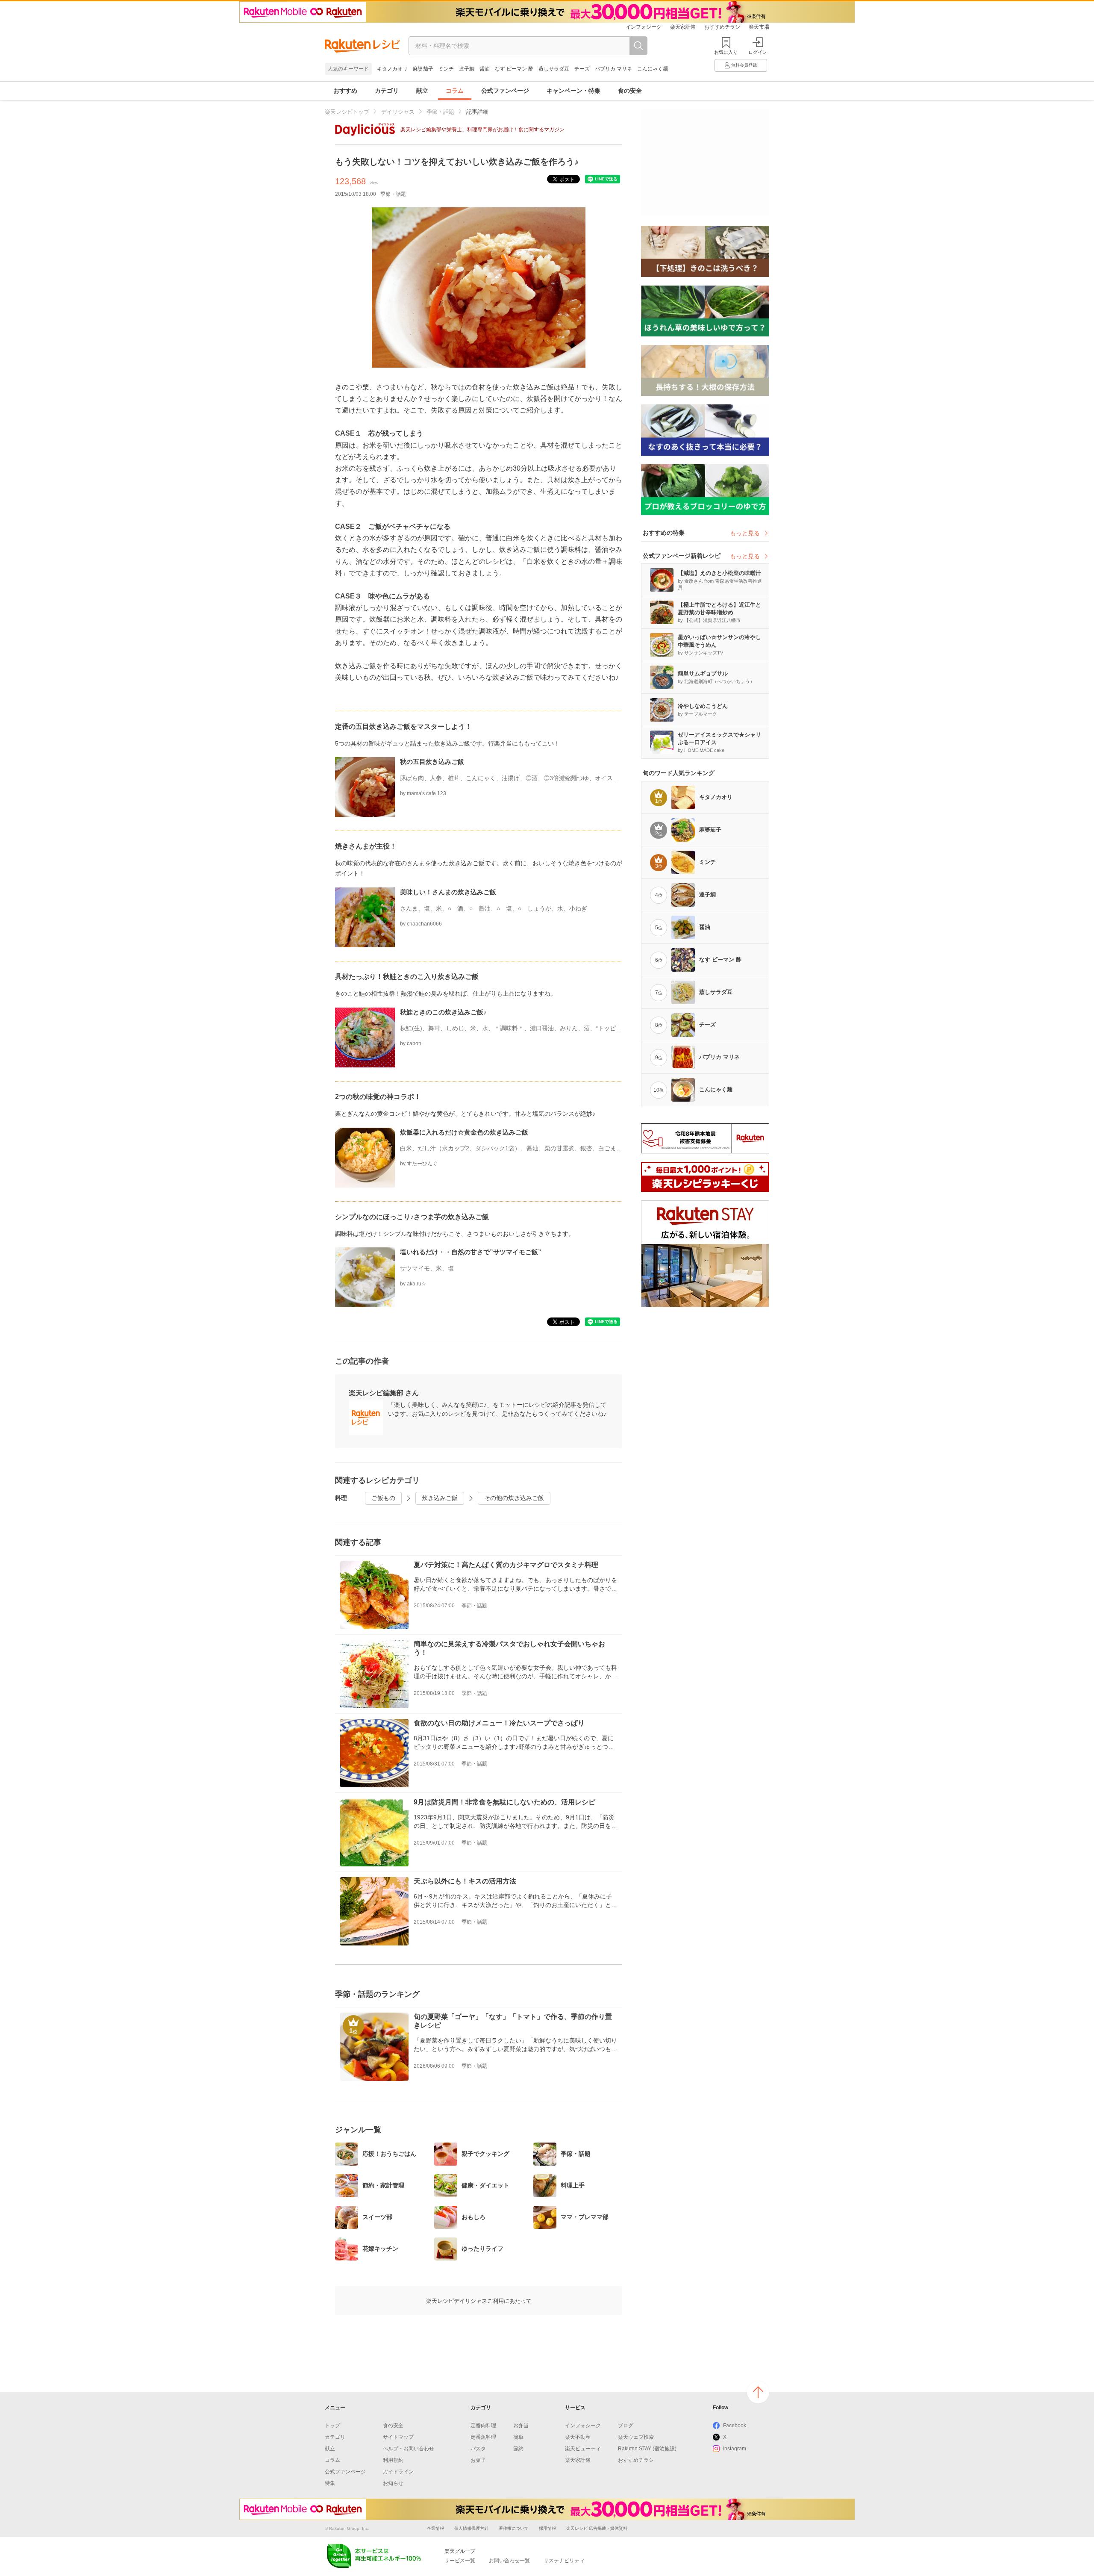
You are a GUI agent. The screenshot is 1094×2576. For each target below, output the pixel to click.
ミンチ (446, 69)
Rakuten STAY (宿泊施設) (647, 2449)
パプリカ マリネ (613, 69)
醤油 (485, 69)
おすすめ (345, 91)
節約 (518, 2449)
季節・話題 (440, 112)
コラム (455, 91)
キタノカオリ (392, 69)
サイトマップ (398, 2437)
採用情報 (547, 2528)
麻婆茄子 (423, 69)
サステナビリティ (564, 2561)
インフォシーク (644, 27)
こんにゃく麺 (653, 69)
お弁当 (521, 2426)
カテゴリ (387, 91)
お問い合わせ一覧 (509, 2561)
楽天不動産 (578, 2437)
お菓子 (478, 2460)
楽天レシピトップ (347, 112)
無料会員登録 (744, 65)
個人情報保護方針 (471, 2528)
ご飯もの (383, 1498)
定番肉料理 (483, 2426)
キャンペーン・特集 (573, 91)
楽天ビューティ (583, 2449)
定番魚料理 (483, 2437)
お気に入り (726, 52)
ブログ (626, 2426)
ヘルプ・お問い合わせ (409, 2449)
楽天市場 (759, 27)
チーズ (582, 69)
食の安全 (630, 91)
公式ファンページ (505, 91)
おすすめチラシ (722, 27)
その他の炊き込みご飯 (514, 1498)
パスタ (478, 2449)
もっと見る (745, 533)
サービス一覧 (460, 2561)
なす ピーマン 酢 (514, 69)
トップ (332, 2426)
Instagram (735, 2449)
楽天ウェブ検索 (636, 2437)
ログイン (758, 52)
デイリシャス (398, 112)
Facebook (735, 2426)
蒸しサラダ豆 (554, 69)
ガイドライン (398, 2472)
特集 (330, 2483)
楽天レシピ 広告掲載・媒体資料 (597, 2528)
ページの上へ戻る (758, 2392)
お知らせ (393, 2483)
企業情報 (435, 2528)
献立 (422, 91)
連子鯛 (467, 69)
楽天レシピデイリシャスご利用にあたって (479, 2301)
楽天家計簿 (683, 27)
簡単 (518, 2437)
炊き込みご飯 (440, 1498)
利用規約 (393, 2460)
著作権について (514, 2528)
